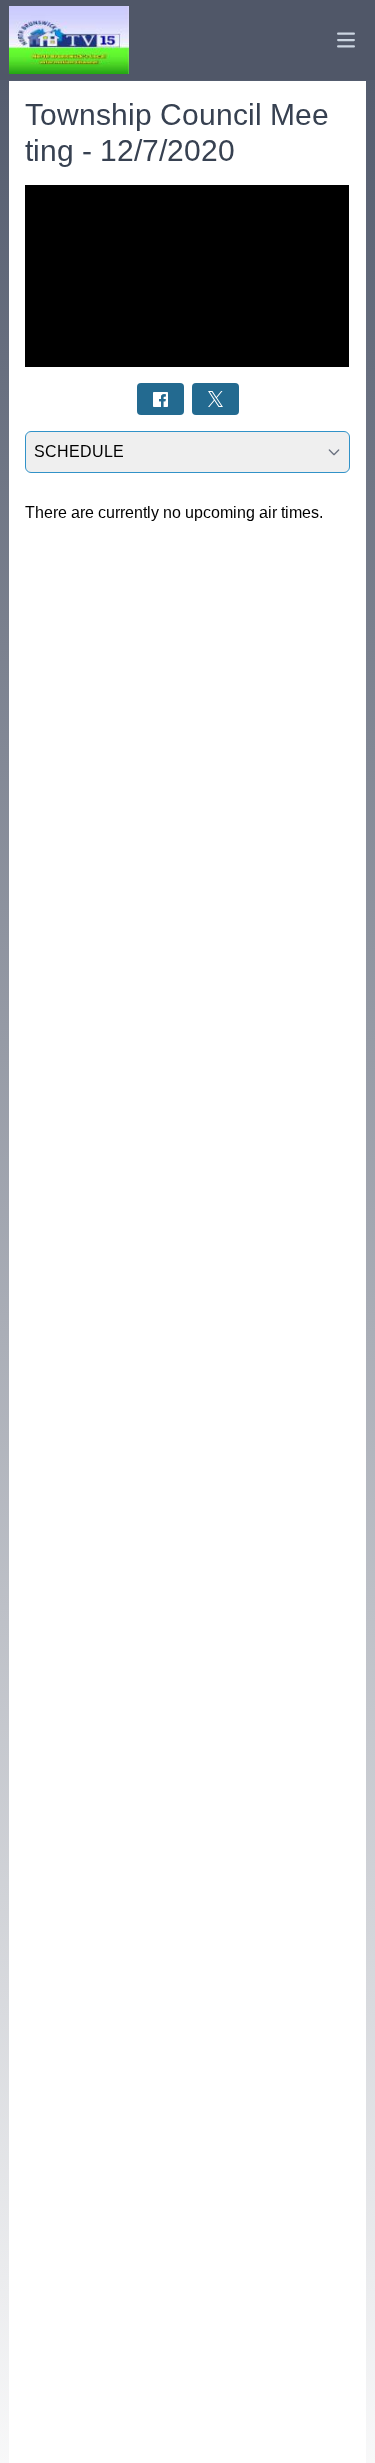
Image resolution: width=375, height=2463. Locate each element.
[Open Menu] (346, 40)
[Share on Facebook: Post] (160, 398)
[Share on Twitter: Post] (215, 398)
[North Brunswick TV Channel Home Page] (69, 40)
